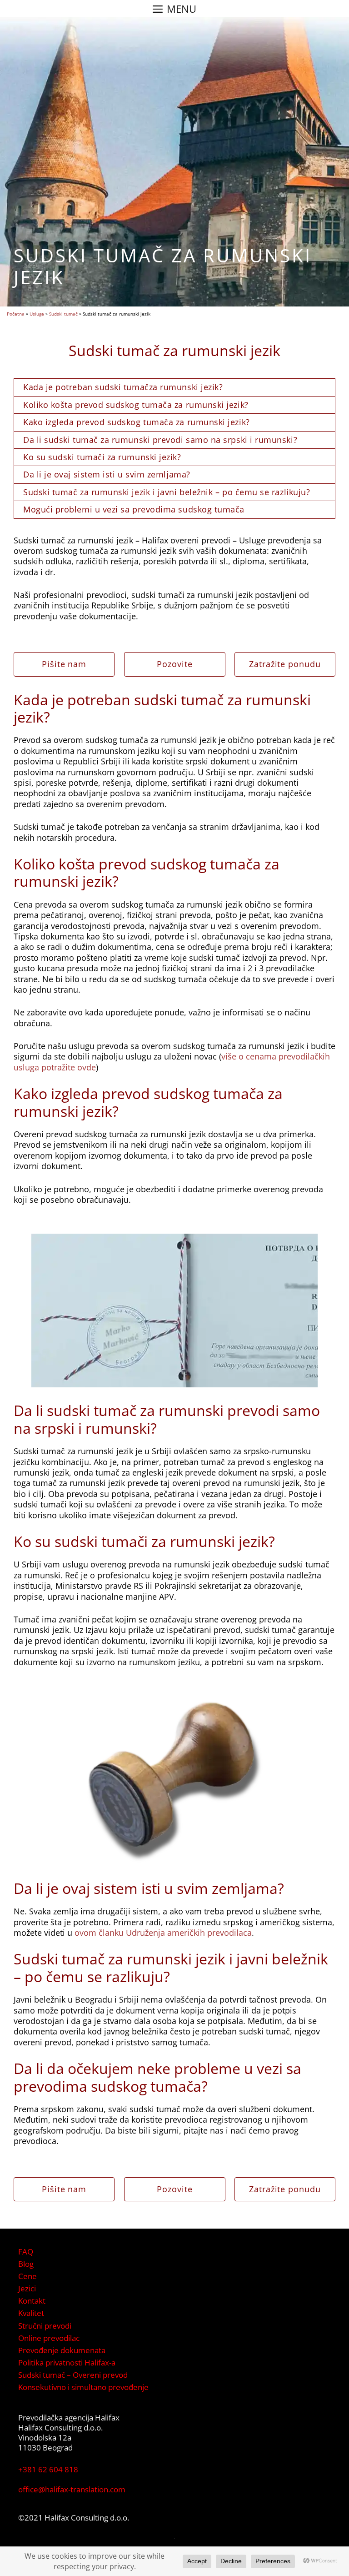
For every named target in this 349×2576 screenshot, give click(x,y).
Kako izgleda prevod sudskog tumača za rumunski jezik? (137, 422)
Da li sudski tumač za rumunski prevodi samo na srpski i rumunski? (160, 440)
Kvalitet (31, 2313)
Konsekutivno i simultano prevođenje (83, 2387)
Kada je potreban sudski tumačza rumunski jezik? (123, 387)
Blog (26, 2264)
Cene (27, 2276)
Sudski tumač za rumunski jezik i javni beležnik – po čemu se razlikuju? (167, 492)
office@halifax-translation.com (72, 2489)
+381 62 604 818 (48, 2469)
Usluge (37, 314)
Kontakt (32, 2301)
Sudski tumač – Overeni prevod (73, 2375)
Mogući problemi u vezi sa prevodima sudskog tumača (134, 509)
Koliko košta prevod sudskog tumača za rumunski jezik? (136, 405)
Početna (16, 314)
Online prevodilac (49, 2338)
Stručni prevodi (45, 2326)
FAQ (26, 2252)
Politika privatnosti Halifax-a (67, 2363)
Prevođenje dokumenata (62, 2350)
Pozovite (174, 664)
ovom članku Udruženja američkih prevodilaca (163, 1933)
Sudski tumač (63, 314)
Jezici (27, 2288)
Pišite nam (64, 664)
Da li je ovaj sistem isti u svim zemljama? (107, 474)
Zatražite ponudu (285, 664)
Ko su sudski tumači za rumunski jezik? (102, 457)
